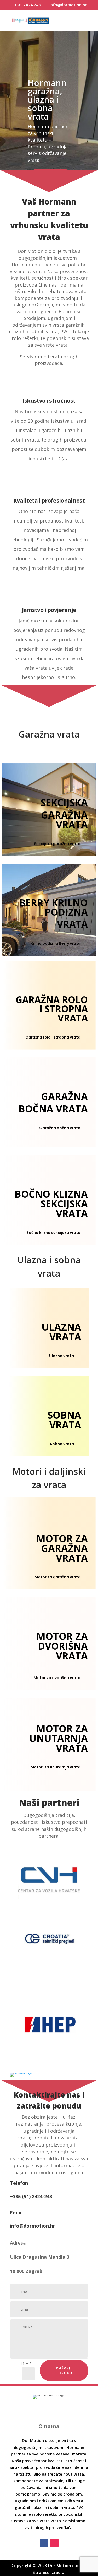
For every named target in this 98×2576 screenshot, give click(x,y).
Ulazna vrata (62, 1356)
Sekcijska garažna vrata (57, 844)
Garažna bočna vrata (60, 1128)
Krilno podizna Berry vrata (56, 943)
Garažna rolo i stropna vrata (53, 1037)
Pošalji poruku (64, 2370)
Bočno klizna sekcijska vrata (53, 1233)
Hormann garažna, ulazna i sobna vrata (47, 100)
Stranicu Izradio (49, 2572)
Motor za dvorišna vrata (57, 1678)
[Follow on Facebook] (44, 2543)
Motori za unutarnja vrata (56, 1767)
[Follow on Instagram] (54, 2543)
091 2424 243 (28, 5)
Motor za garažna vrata (57, 1577)
